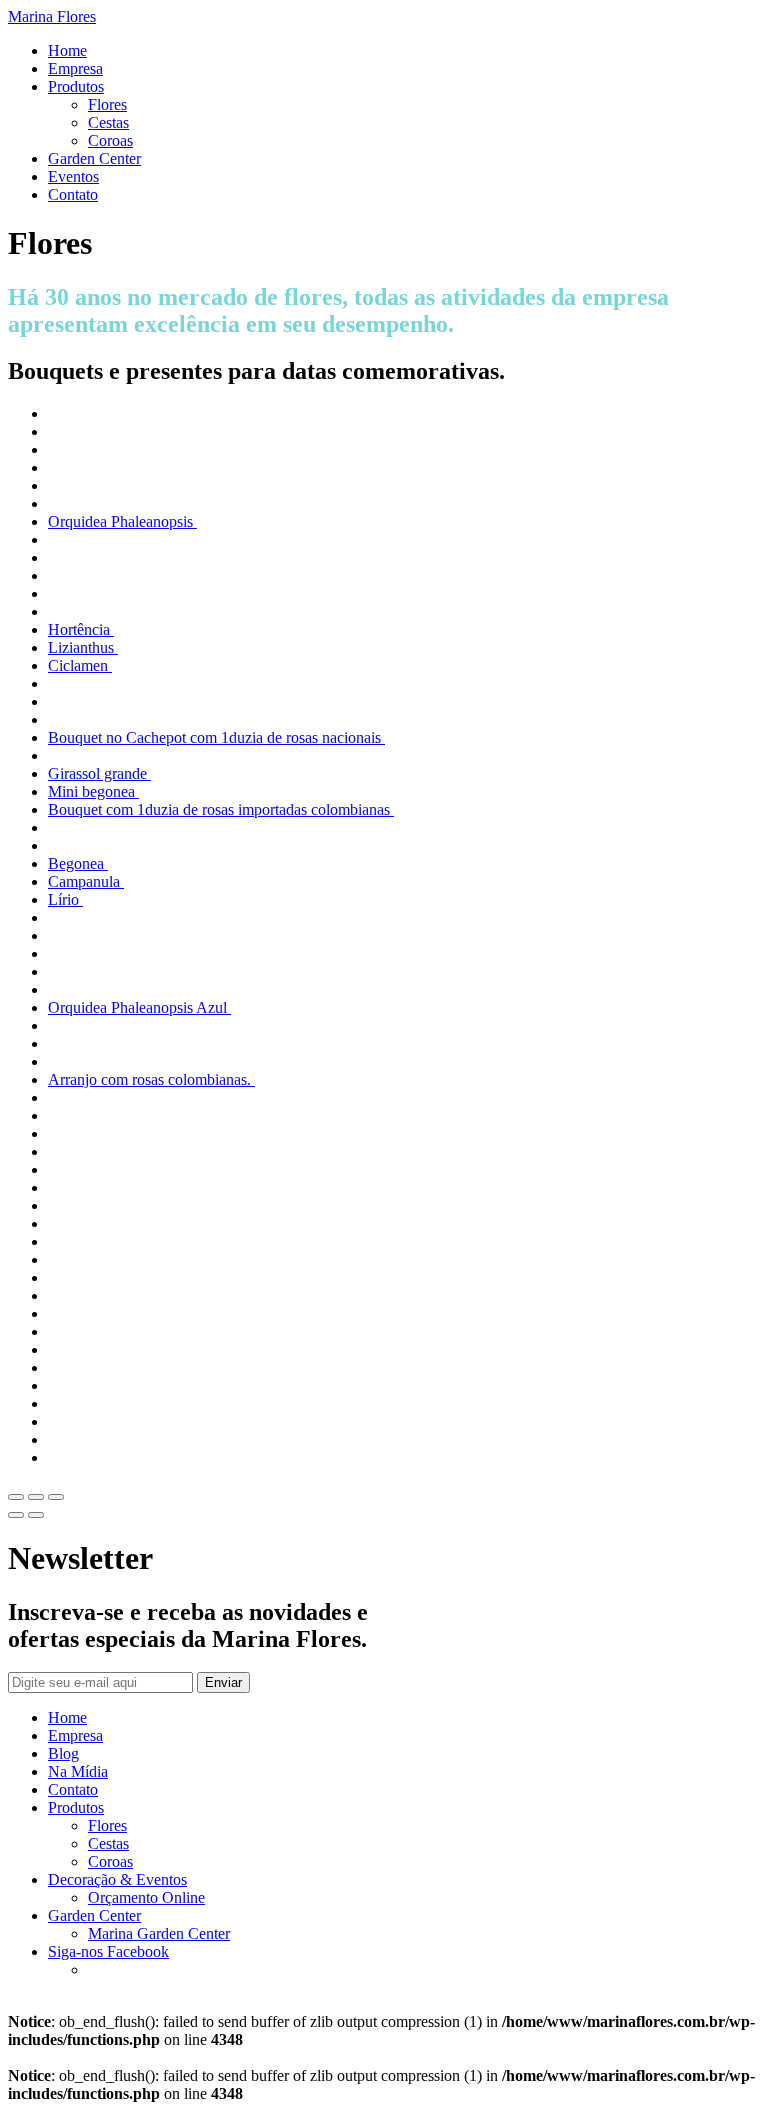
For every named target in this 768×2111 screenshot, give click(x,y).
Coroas (110, 140)
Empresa (75, 68)
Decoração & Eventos (117, 1879)
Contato (73, 194)
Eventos (73, 176)
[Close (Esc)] (16, 1497)
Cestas (108, 122)
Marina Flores (52, 16)
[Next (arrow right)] (36, 1515)
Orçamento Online (146, 1897)
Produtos (76, 86)
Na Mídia (78, 1771)
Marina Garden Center (159, 1933)
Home (67, 50)
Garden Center (94, 158)
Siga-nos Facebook (108, 1951)
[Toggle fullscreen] (36, 1497)
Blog (63, 1753)
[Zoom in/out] (56, 1497)
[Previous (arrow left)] (16, 1515)
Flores (107, 104)
